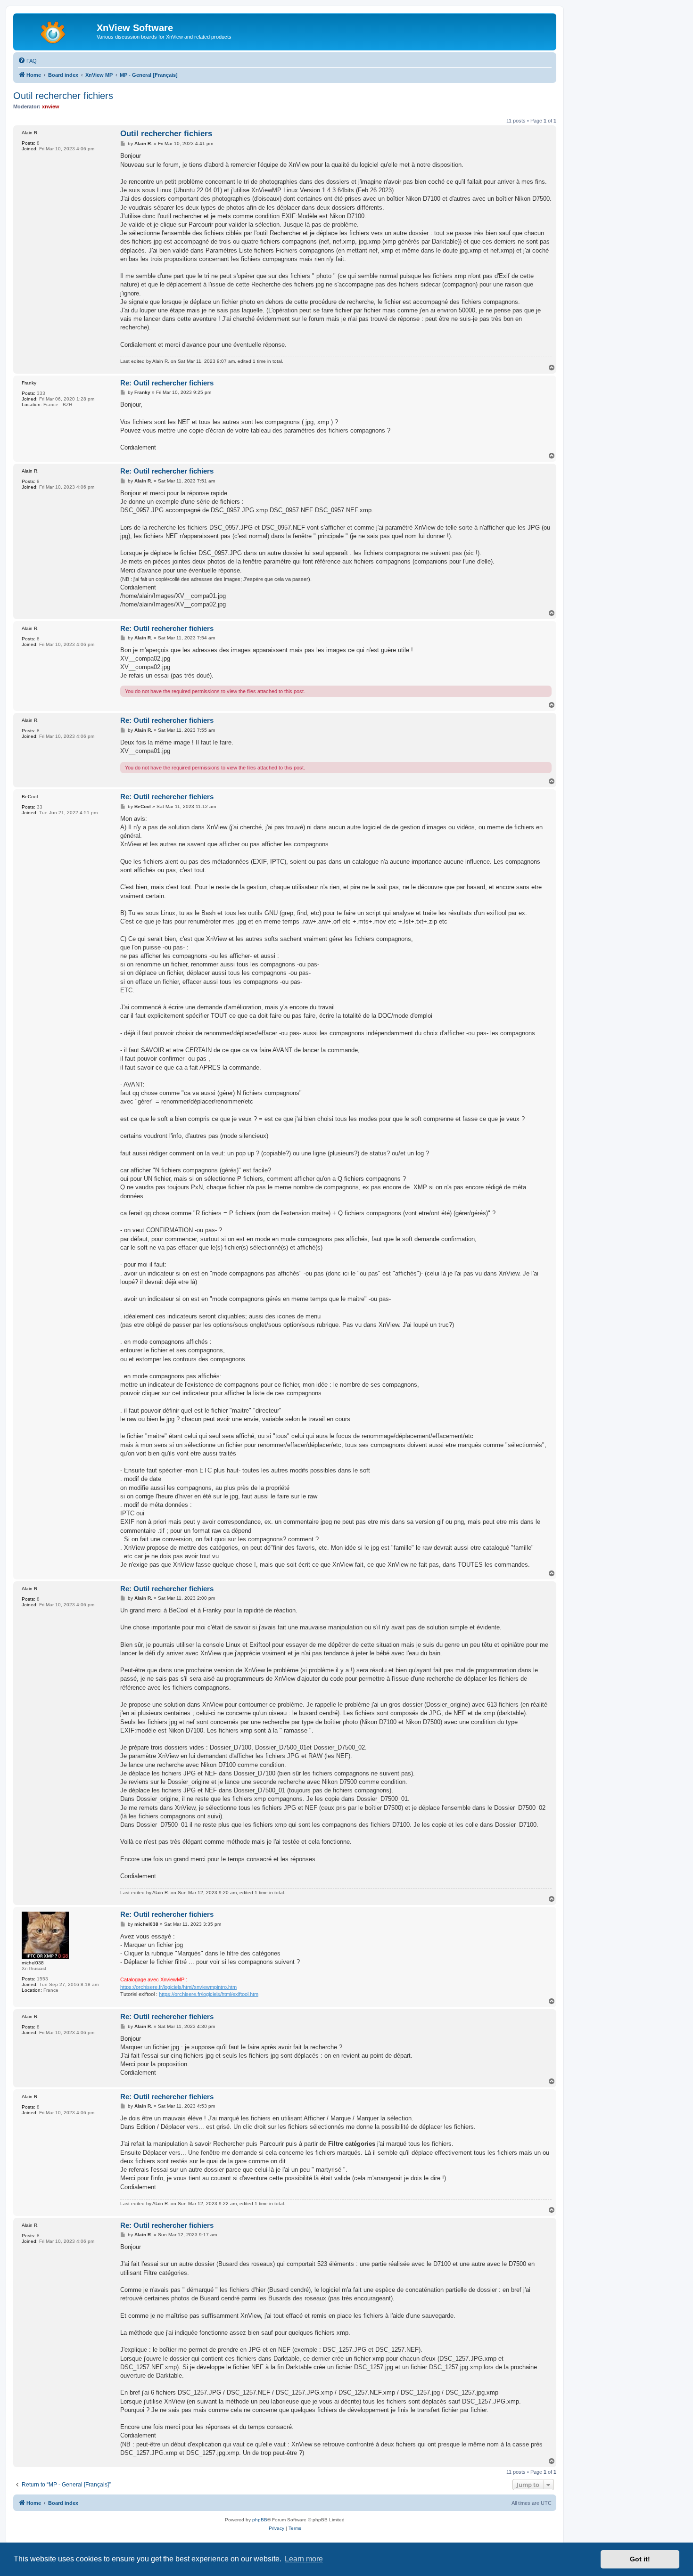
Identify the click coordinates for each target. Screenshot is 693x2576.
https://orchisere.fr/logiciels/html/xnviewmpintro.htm (178, 1987)
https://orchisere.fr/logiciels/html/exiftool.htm (209, 1994)
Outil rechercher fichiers (63, 96)
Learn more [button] (304, 2559)
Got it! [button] (640, 2559)
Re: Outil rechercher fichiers (167, 383)
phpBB (260, 2520)
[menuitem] (27, 61)
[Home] (56, 31)
